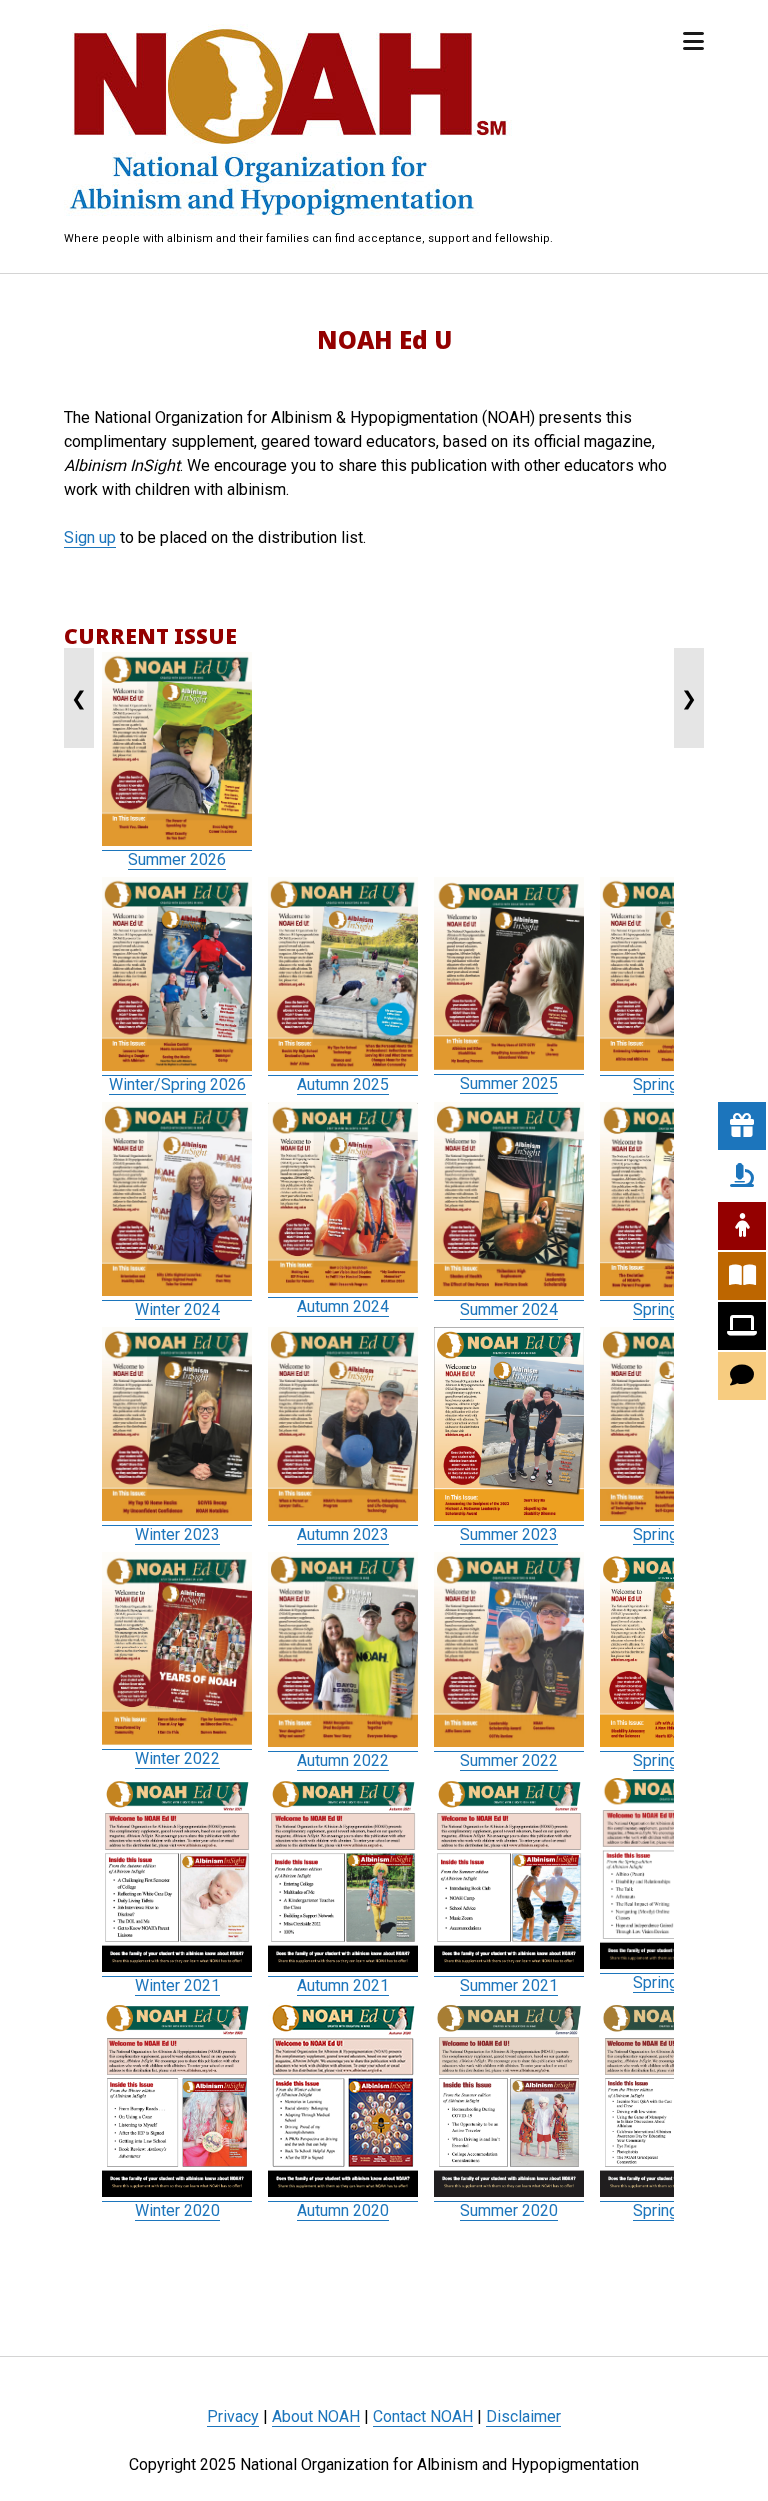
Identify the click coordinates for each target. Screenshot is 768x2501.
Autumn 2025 (343, 1084)
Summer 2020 (509, 2210)
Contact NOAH (423, 2416)
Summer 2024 (509, 1309)
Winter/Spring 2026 (177, 1084)
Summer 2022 (509, 1760)
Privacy (233, 2416)
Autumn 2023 (343, 1534)
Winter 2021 (177, 1985)
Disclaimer (523, 2416)
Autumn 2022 (343, 1760)
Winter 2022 (177, 1758)
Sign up (90, 537)
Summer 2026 (177, 859)
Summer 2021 (509, 1985)
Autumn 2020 (343, 2210)
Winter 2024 (177, 1309)
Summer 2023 (509, 1534)
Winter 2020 (177, 2210)
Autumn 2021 (343, 1985)
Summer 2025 (509, 1083)
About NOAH (316, 2416)
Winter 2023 (177, 1534)
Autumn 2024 (343, 1306)
